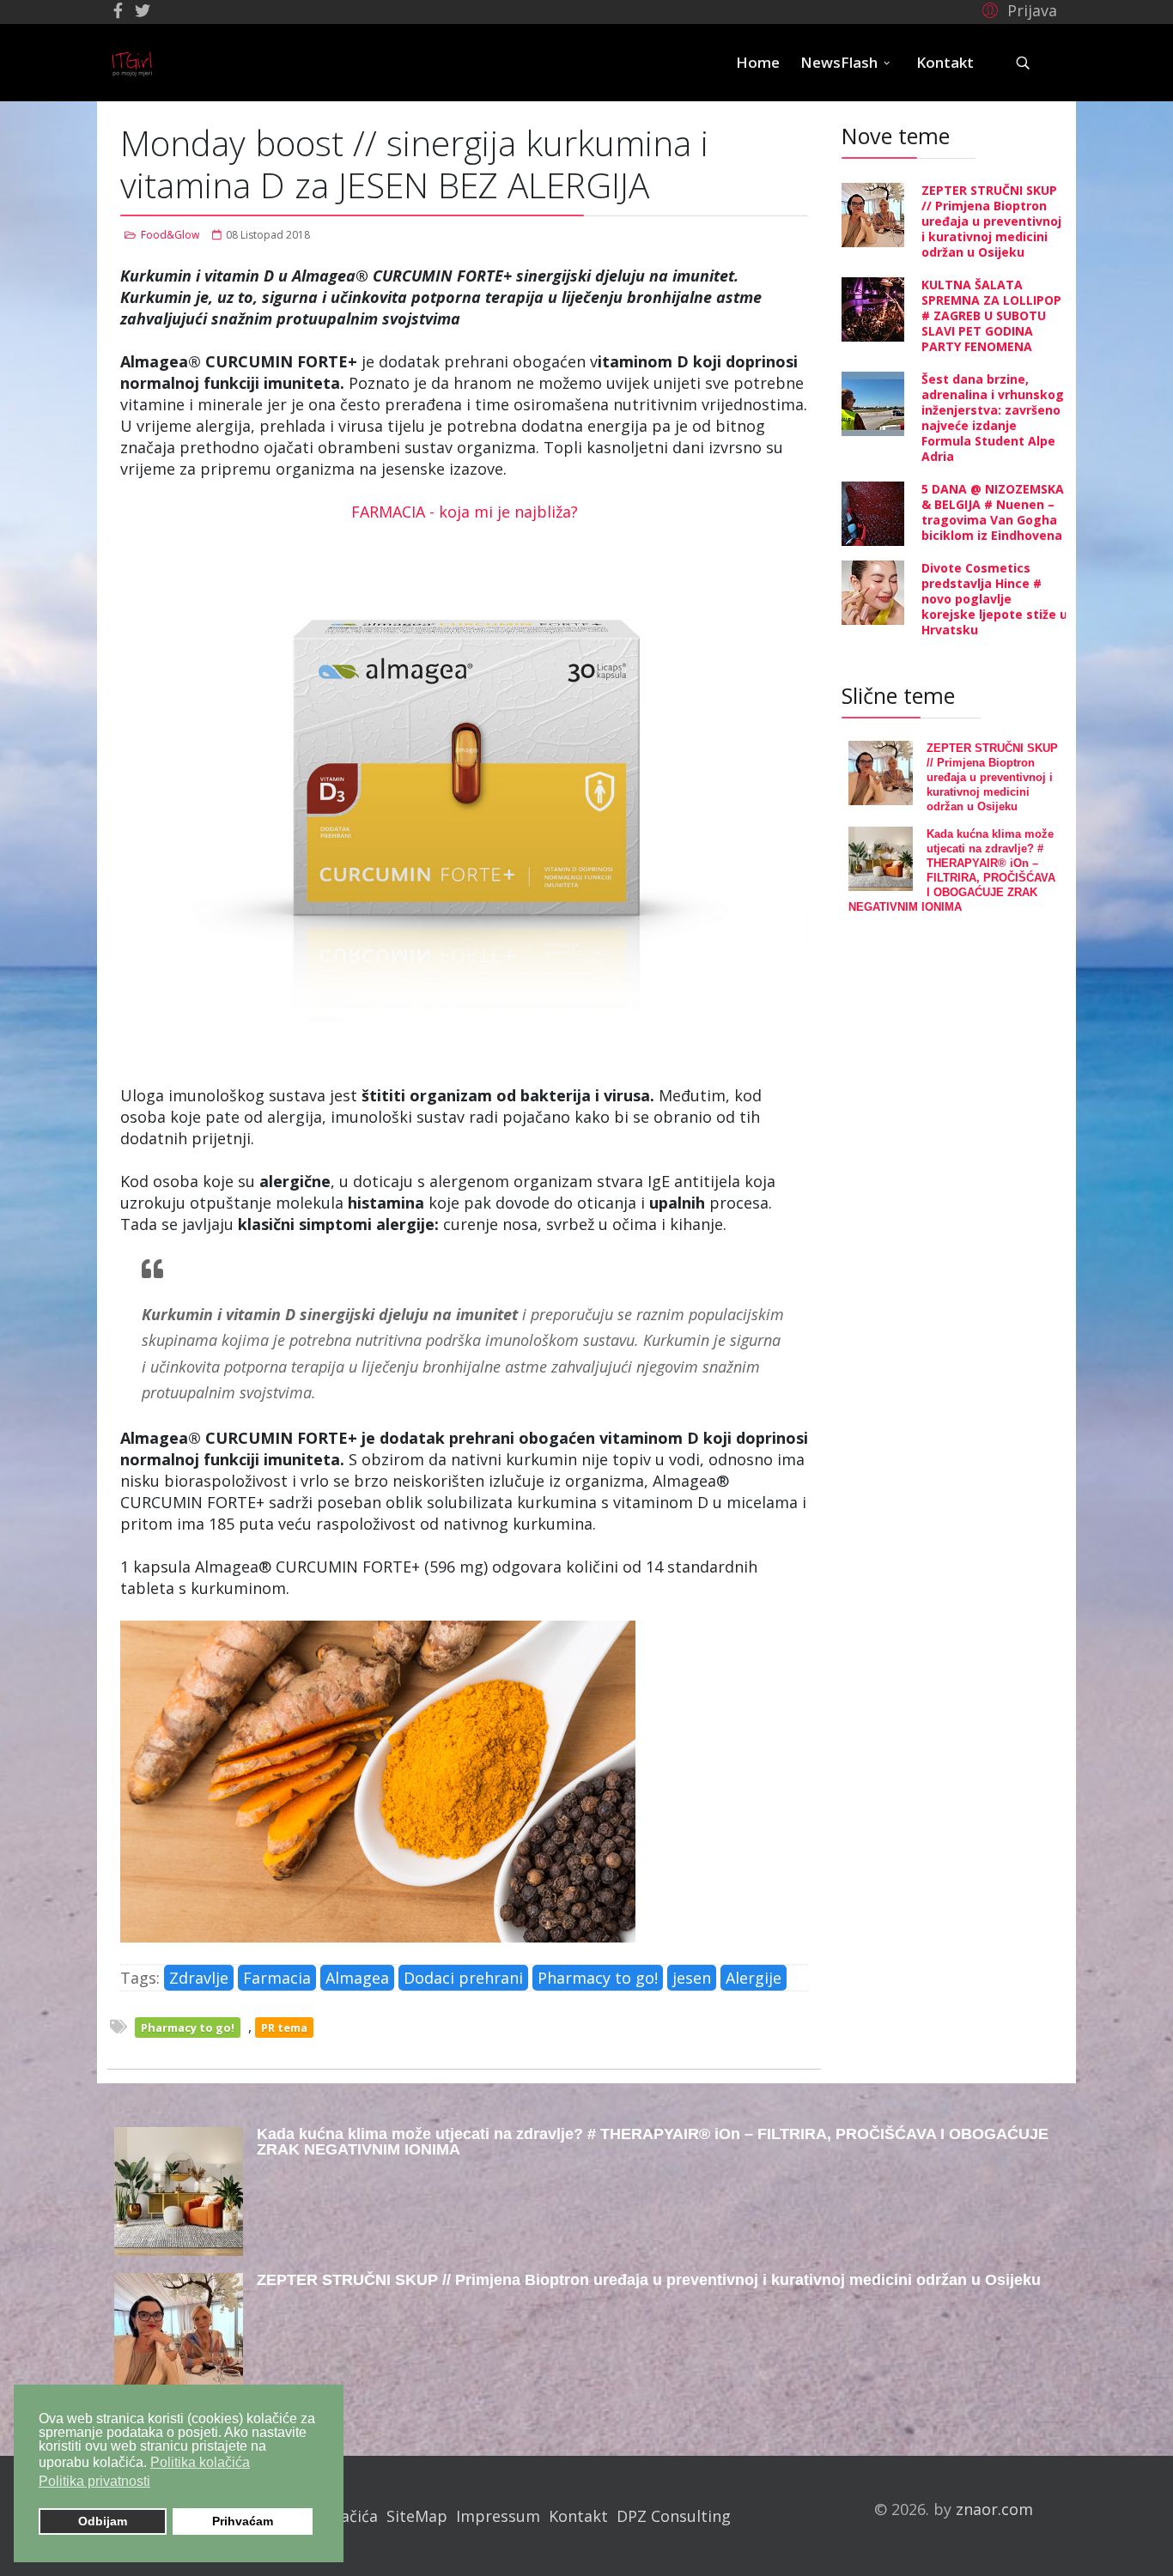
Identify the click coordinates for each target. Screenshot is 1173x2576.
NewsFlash (839, 62)
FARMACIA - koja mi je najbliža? (465, 512)
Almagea (357, 1978)
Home (758, 62)
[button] (1017, 9)
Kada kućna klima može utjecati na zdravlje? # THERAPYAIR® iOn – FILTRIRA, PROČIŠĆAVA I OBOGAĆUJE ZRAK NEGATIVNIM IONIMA (653, 2142)
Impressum (498, 2516)
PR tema (284, 2027)
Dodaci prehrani (463, 1978)
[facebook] (118, 10)
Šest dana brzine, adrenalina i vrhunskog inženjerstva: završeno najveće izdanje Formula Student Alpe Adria (993, 418)
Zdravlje (199, 1978)
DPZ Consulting (674, 2516)
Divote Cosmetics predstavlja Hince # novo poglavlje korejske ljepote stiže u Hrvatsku (994, 599)
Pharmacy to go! (598, 1978)
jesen (692, 1978)
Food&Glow (170, 235)
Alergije (754, 1978)
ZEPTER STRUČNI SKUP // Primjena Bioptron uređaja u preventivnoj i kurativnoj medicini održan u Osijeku (991, 221)
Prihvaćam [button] (243, 2521)
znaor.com (994, 2509)
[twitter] (143, 10)
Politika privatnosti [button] (94, 2481)
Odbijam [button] (103, 2521)
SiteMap (417, 2516)
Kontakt (945, 62)
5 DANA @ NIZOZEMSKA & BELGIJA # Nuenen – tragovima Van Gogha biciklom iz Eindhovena (993, 512)
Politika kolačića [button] (200, 2462)
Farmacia (277, 1978)
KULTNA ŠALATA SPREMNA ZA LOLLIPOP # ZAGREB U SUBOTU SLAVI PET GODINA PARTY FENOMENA (991, 315)
